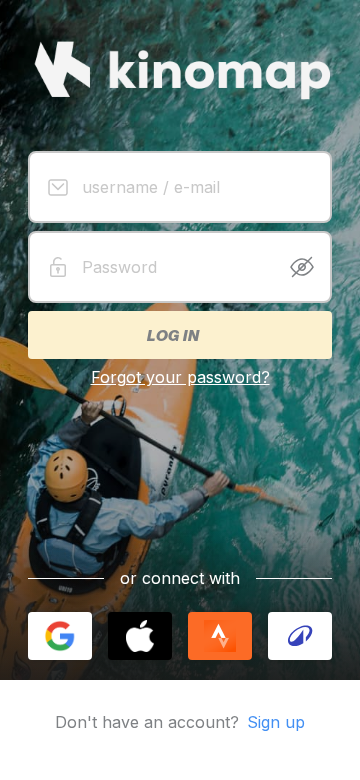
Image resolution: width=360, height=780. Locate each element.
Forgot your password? (180, 377)
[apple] (140, 636)
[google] (60, 636)
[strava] (220, 636)
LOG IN (172, 335)
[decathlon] (300, 636)
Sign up (276, 722)
